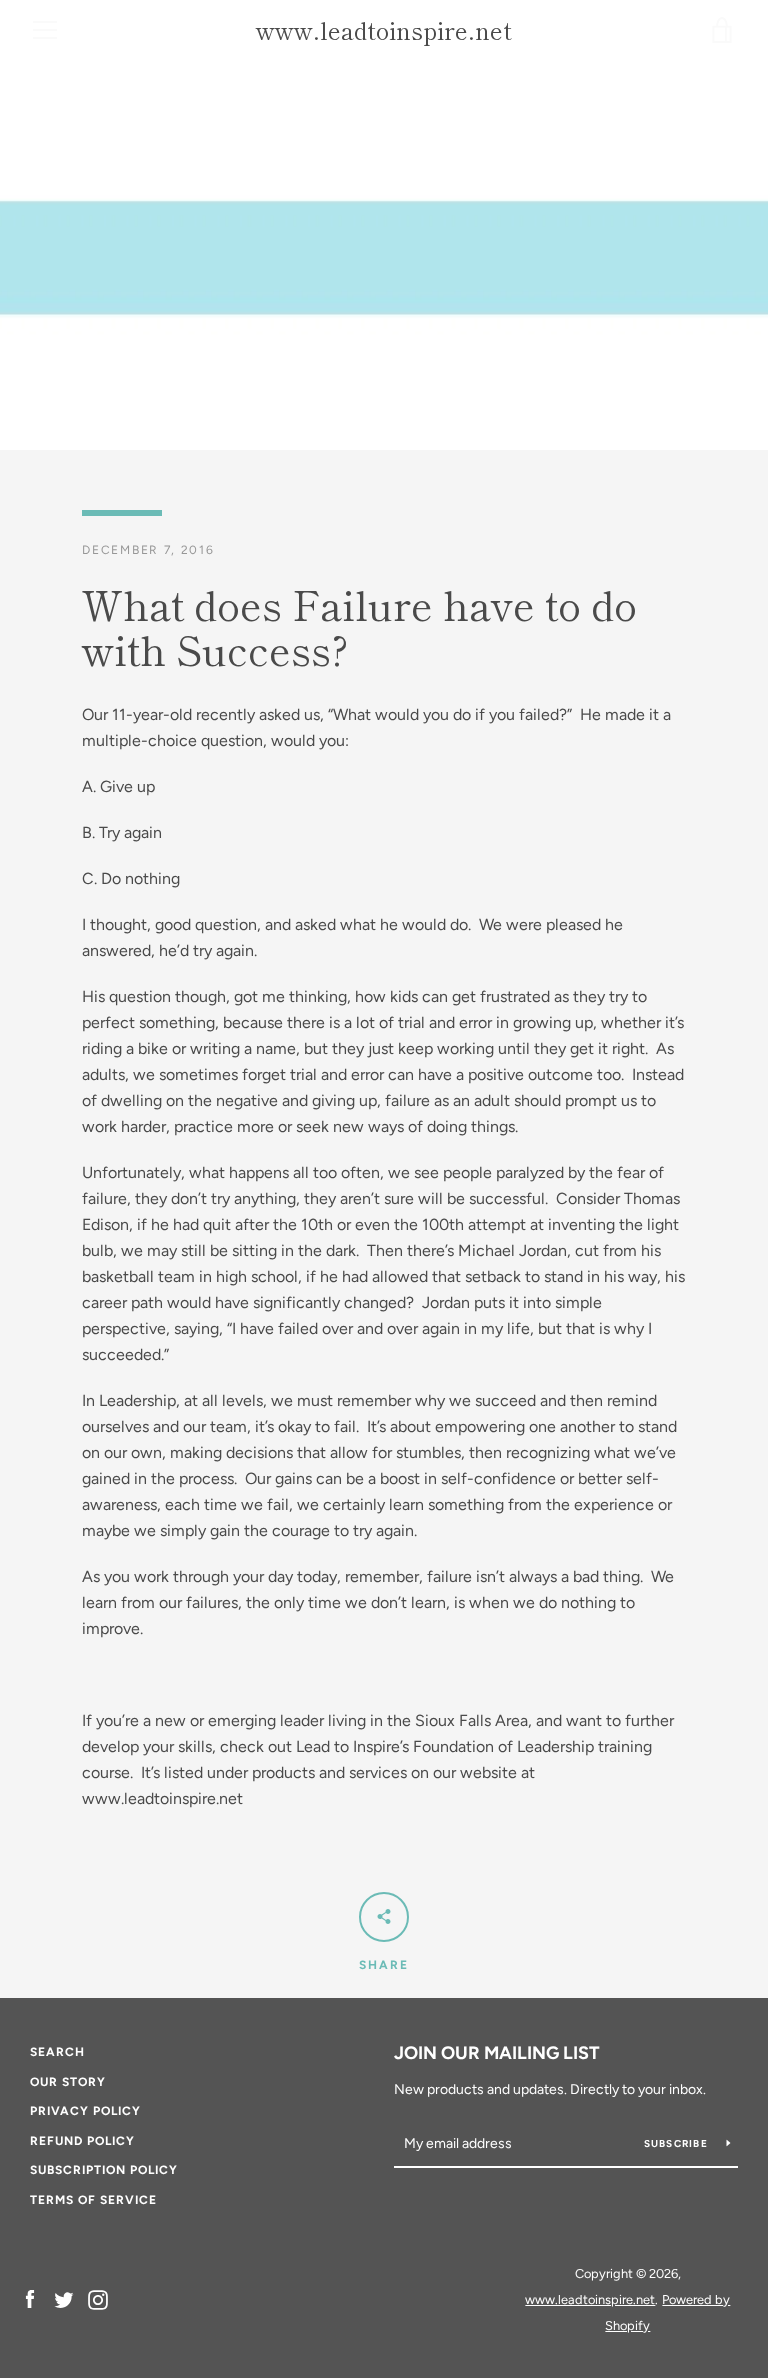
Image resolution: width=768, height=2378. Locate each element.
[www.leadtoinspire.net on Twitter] (64, 2298)
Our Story (68, 2082)
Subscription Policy (104, 2170)
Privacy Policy (85, 2111)
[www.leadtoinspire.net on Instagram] (98, 2298)
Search (57, 2052)
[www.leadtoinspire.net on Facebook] (30, 2298)
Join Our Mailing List (497, 2053)
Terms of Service (93, 2200)
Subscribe (678, 2143)
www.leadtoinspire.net (384, 30)
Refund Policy (82, 2141)
